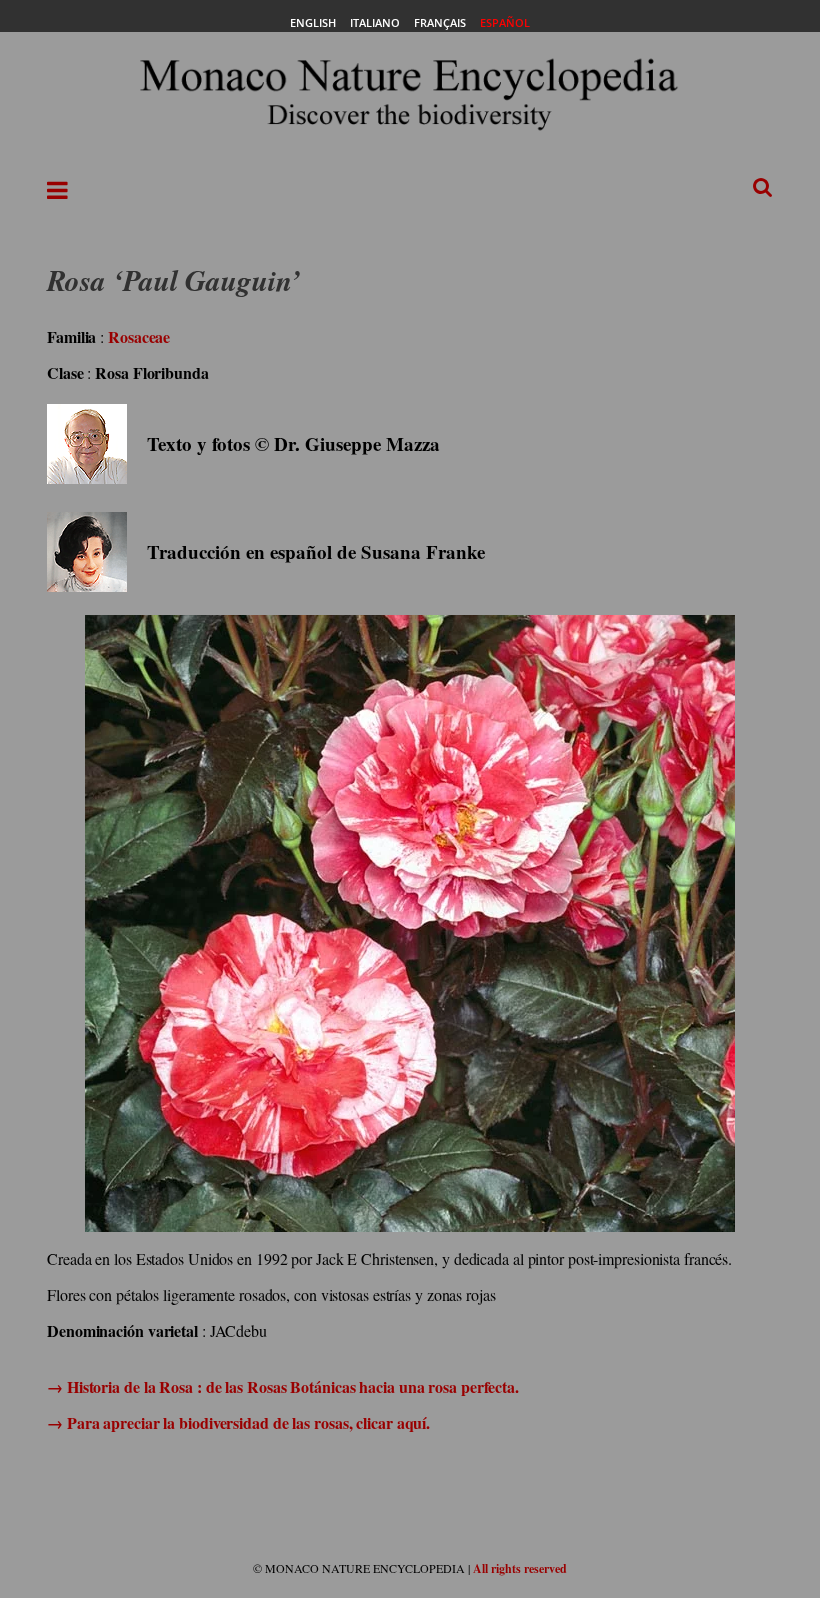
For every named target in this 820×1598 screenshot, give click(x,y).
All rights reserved (520, 1568)
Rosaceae (139, 336)
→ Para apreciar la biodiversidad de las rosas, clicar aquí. (238, 1422)
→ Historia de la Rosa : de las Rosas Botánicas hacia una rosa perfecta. (283, 1386)
